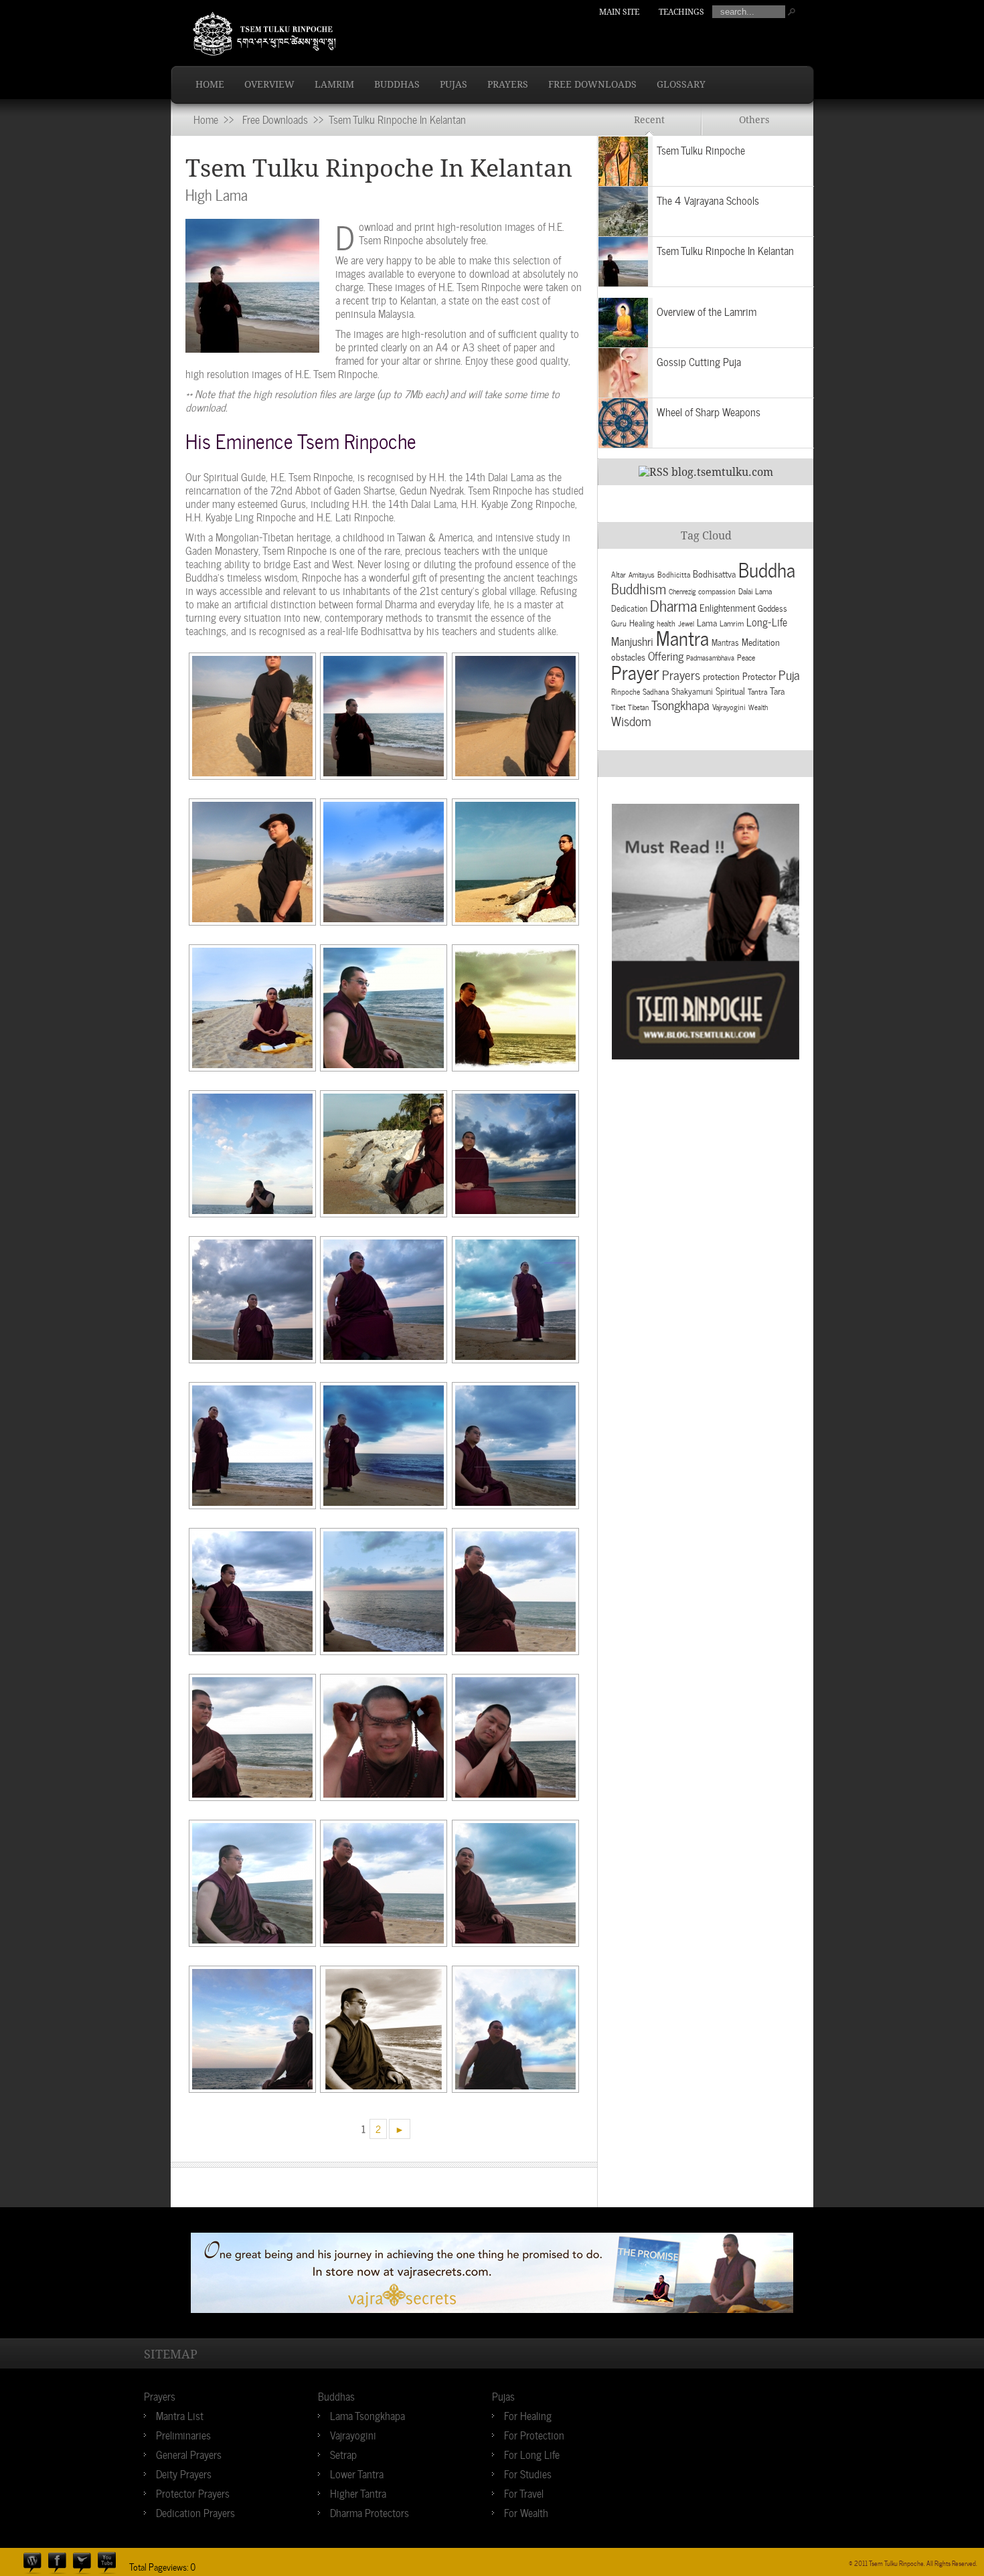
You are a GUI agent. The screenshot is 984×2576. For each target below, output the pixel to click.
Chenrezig (682, 591)
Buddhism (639, 588)
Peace (746, 657)
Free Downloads (592, 84)
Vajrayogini (729, 706)
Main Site (619, 12)
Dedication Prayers (195, 2512)
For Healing (528, 2415)
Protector (759, 676)
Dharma (673, 604)
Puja (789, 674)
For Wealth (526, 2512)
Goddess (772, 607)
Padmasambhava (710, 657)
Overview (269, 84)
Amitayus (642, 574)
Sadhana (656, 691)
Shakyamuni (692, 690)
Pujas (454, 84)
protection (721, 676)
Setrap (343, 2454)
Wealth (758, 707)
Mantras (725, 641)
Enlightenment (727, 607)
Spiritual (730, 690)
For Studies (528, 2473)
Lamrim (334, 84)
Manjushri (632, 640)
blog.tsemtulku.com (722, 472)
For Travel (524, 2492)
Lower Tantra (357, 2473)
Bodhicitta (674, 574)
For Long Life (532, 2454)
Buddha (767, 569)
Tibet (618, 707)
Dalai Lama (755, 590)
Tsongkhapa (680, 704)
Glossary (681, 84)
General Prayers (189, 2454)
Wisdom (631, 720)
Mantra (682, 636)
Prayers (508, 84)
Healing (642, 622)
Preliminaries (183, 2434)
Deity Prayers (184, 2473)
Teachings (681, 12)
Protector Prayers (193, 2492)
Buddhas (397, 84)
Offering (666, 655)
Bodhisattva (714, 573)
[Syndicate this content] (654, 472)
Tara (777, 690)
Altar (619, 574)
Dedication (629, 607)
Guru (619, 622)
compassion (717, 590)
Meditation (761, 641)
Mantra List (180, 2415)
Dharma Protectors (370, 2512)
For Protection (534, 2434)
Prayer (635, 671)
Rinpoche (626, 691)
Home (210, 84)
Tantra (757, 691)
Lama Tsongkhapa (367, 2415)
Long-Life (767, 621)
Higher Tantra (358, 2492)
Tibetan (638, 707)
